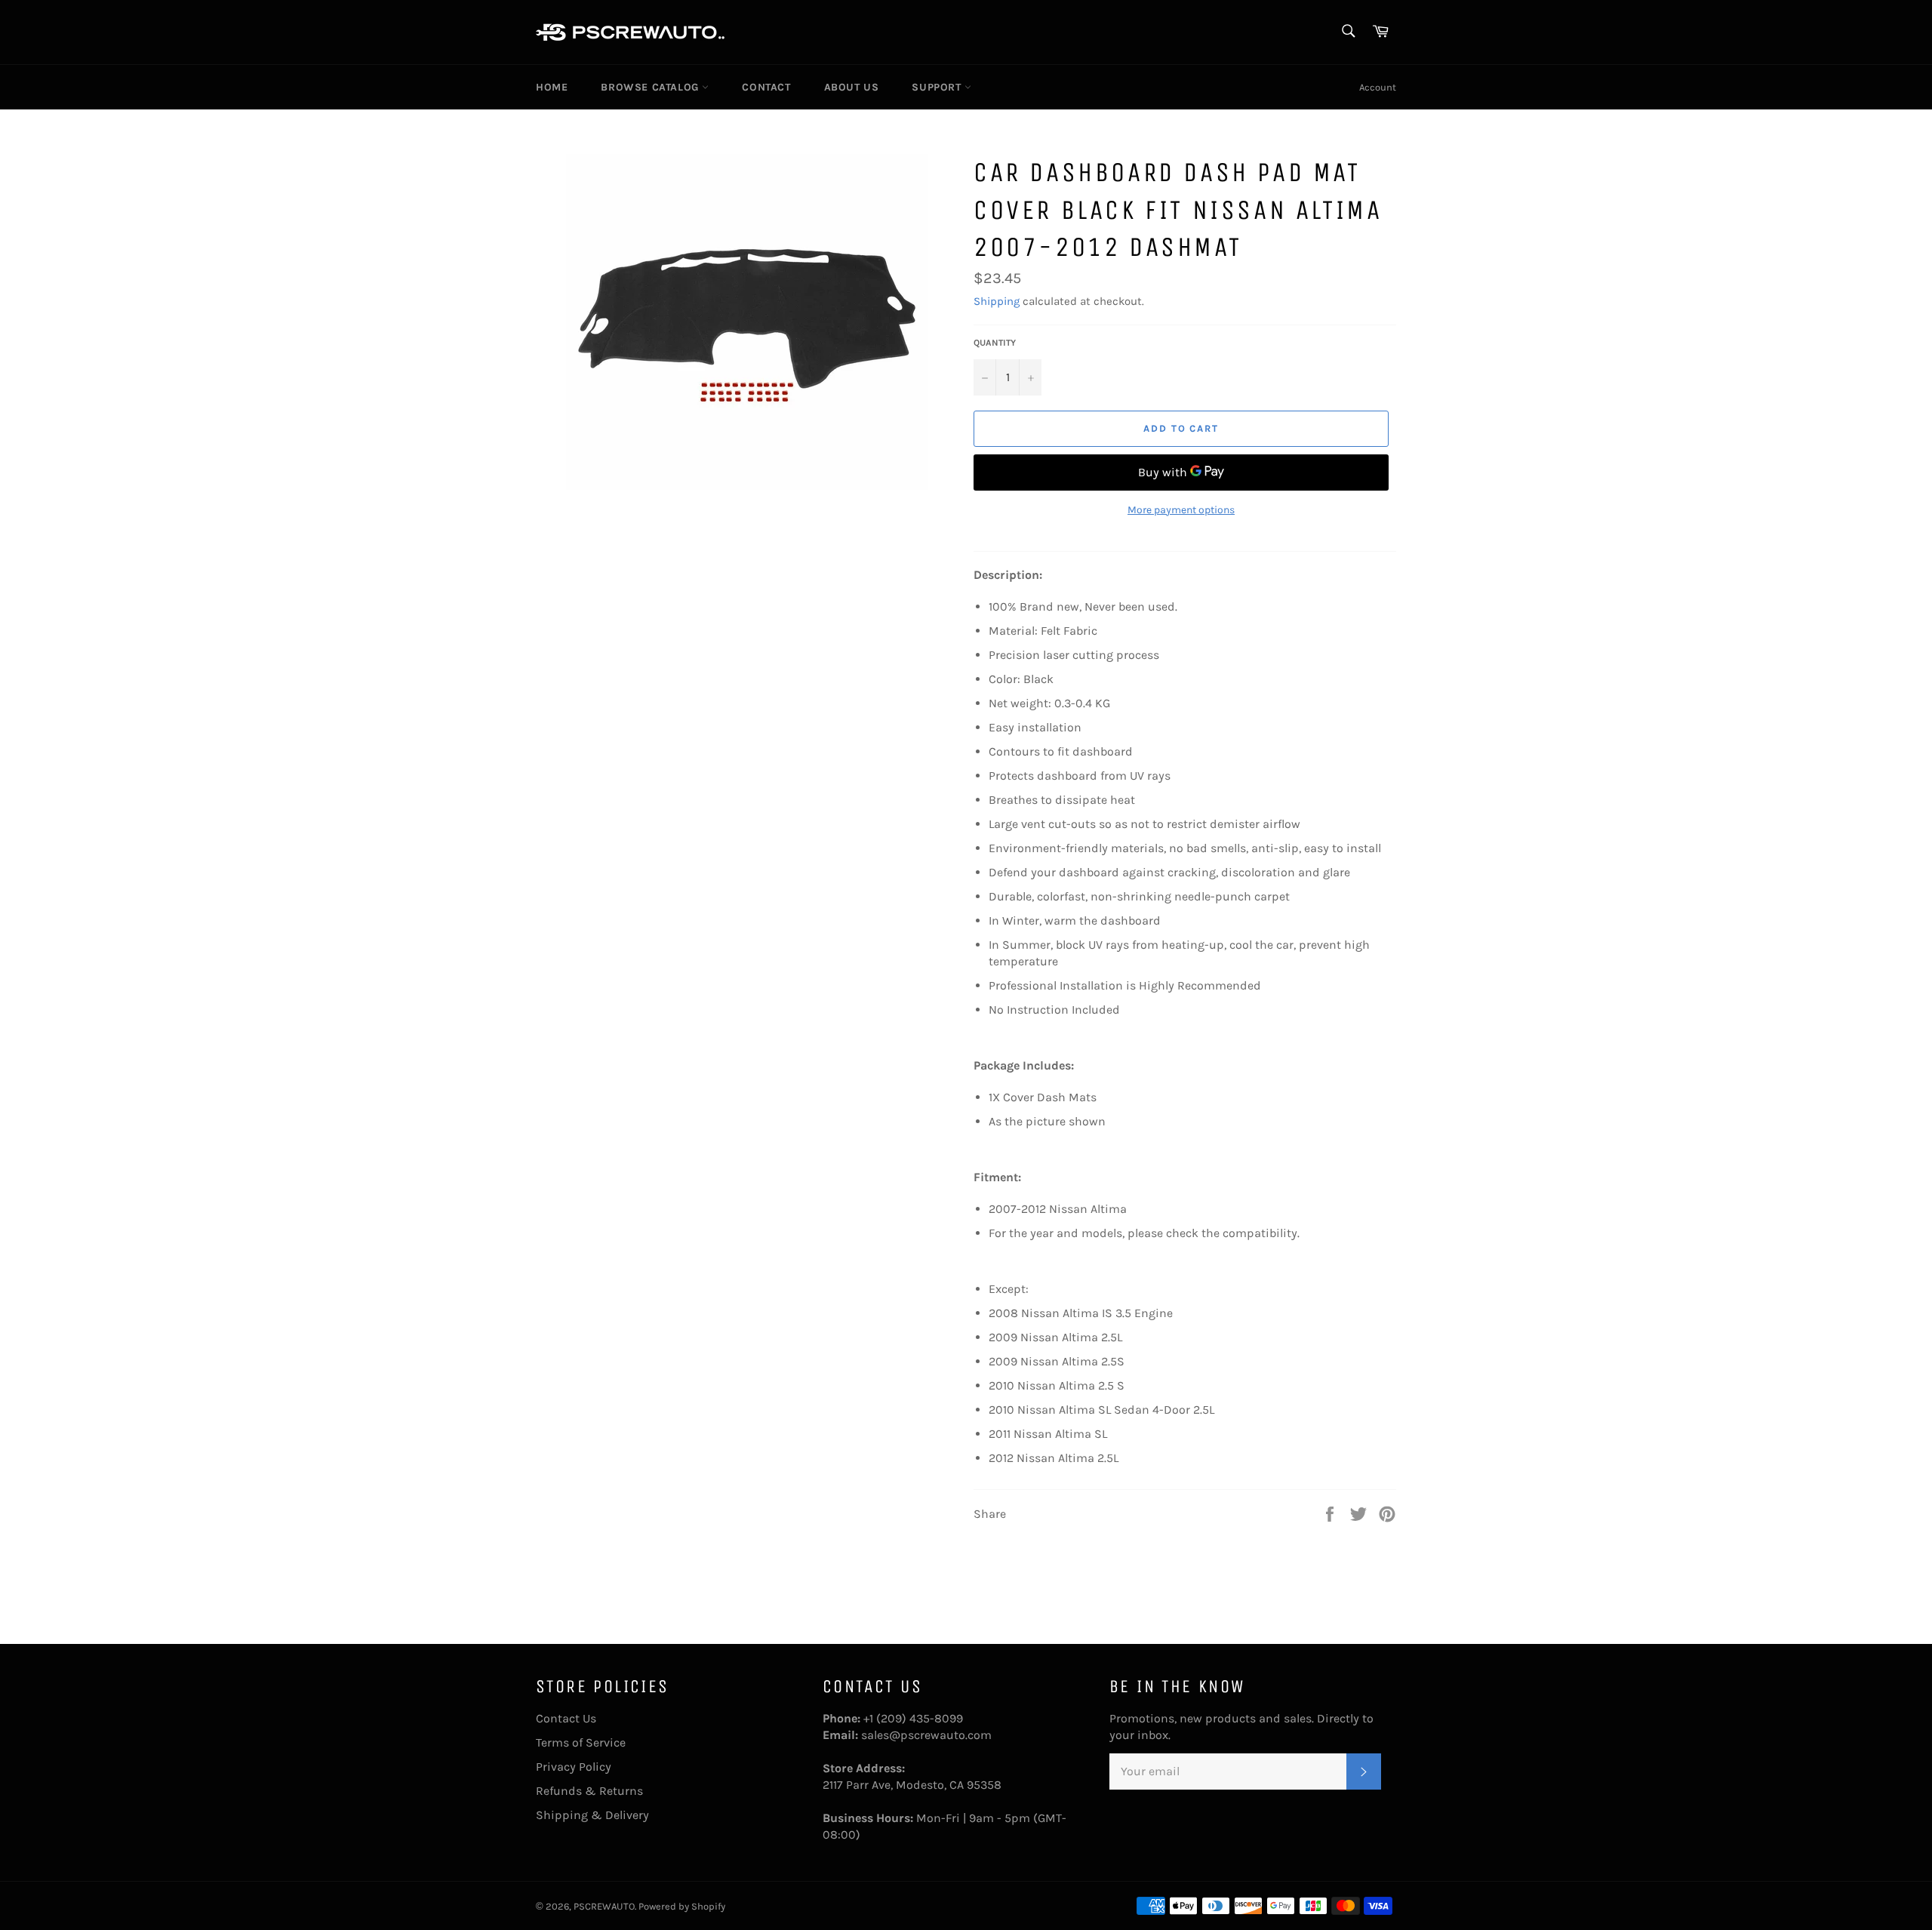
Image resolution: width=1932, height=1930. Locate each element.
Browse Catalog (651, 87)
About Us (852, 87)
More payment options (1181, 510)
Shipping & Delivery (592, 1815)
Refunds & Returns (589, 1791)
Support (938, 87)
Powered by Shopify (682, 1906)
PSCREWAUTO (604, 1906)
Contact (766, 87)
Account (1378, 87)
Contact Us (566, 1718)
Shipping (997, 301)
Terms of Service (581, 1742)
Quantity (995, 343)
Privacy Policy (574, 1767)
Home (552, 87)
